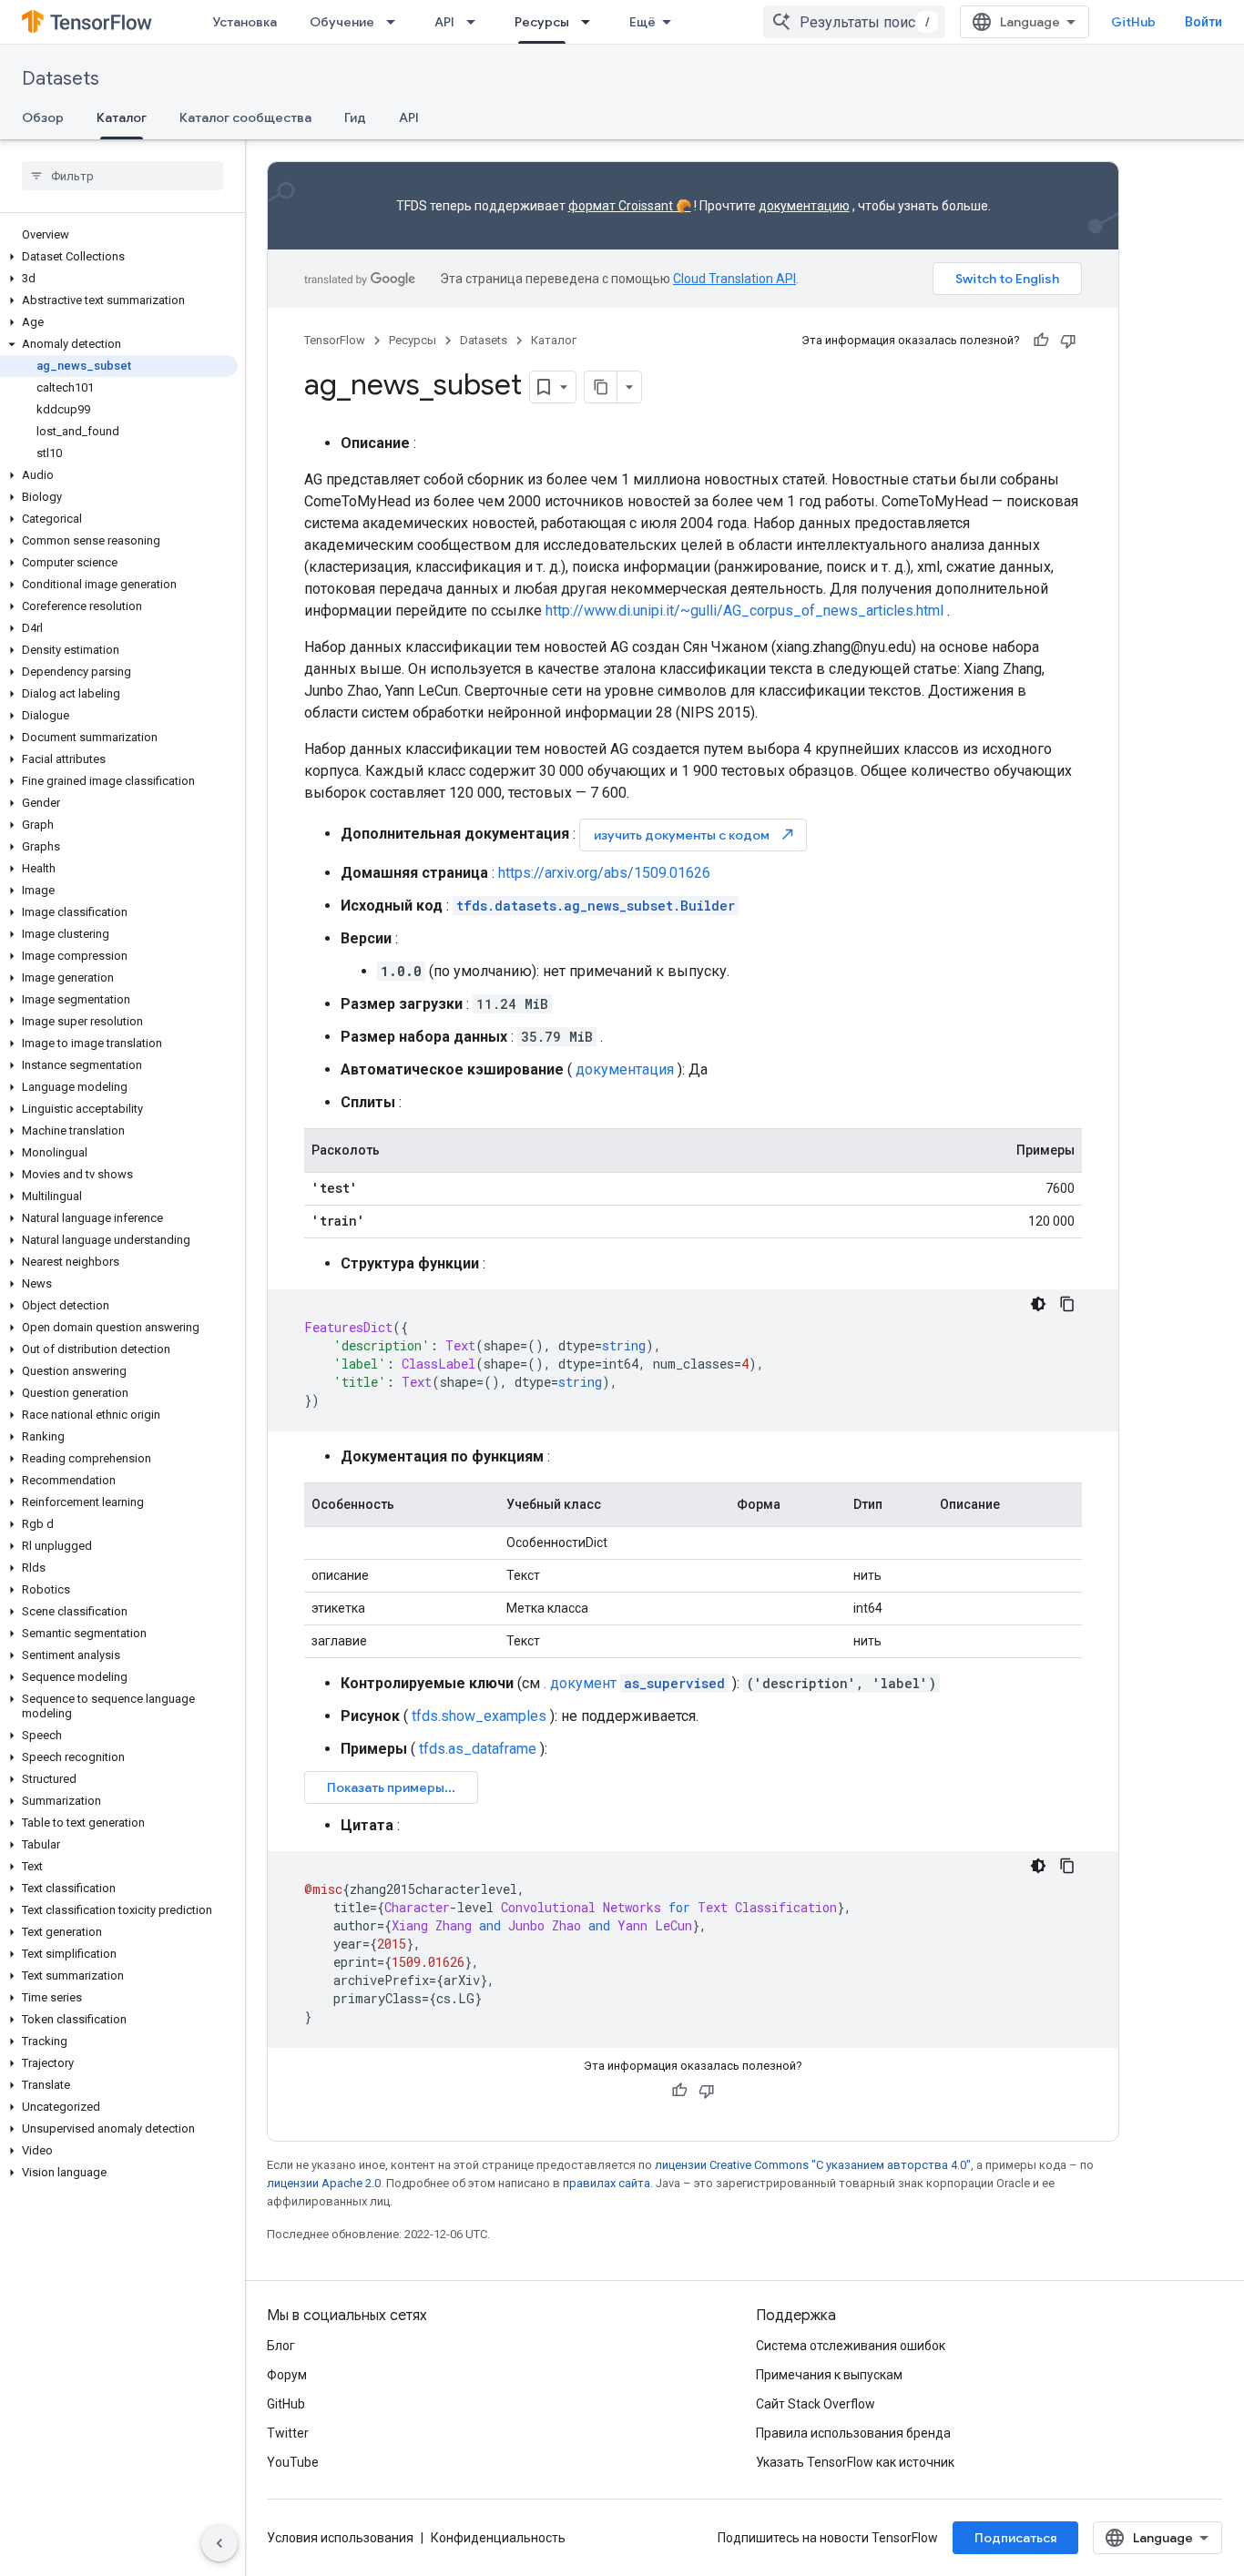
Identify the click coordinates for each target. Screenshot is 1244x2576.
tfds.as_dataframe (478, 1749)
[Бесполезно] (1068, 341)
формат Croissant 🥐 (630, 206)
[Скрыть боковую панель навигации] (219, 2543)
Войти (1203, 22)
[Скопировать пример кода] (1067, 1304)
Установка (245, 22)
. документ (634, 1683)
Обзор (43, 117)
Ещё (642, 22)
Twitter (288, 2433)
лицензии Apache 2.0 (324, 2183)
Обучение (342, 22)
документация (625, 1069)
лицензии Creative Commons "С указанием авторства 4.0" (813, 2165)
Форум (287, 2375)
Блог (281, 2346)
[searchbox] (122, 176)
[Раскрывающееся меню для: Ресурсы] (591, 22)
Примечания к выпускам (829, 2375)
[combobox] (854, 22)
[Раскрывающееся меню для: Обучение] (396, 22)
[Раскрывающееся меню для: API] (476, 22)
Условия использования (340, 2538)
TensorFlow (335, 340)
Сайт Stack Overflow (816, 2404)
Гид (355, 117)
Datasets (61, 79)
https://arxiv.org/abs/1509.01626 (604, 873)
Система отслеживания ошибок (851, 2346)
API (444, 22)
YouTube (293, 2462)
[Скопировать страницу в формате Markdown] (601, 387)
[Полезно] (1041, 341)
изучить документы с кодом (695, 835)
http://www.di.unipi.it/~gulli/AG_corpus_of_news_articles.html (744, 611)
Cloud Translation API (734, 279)
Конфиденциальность (498, 2538)
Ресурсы (542, 22)
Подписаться (1015, 2538)
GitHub (1133, 22)
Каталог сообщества (245, 117)
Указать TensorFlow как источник (855, 2462)
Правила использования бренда (853, 2433)
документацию (804, 206)
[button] (119, 257)
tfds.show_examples (479, 1716)
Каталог (122, 117)
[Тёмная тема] (1038, 1304)
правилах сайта (607, 2183)
